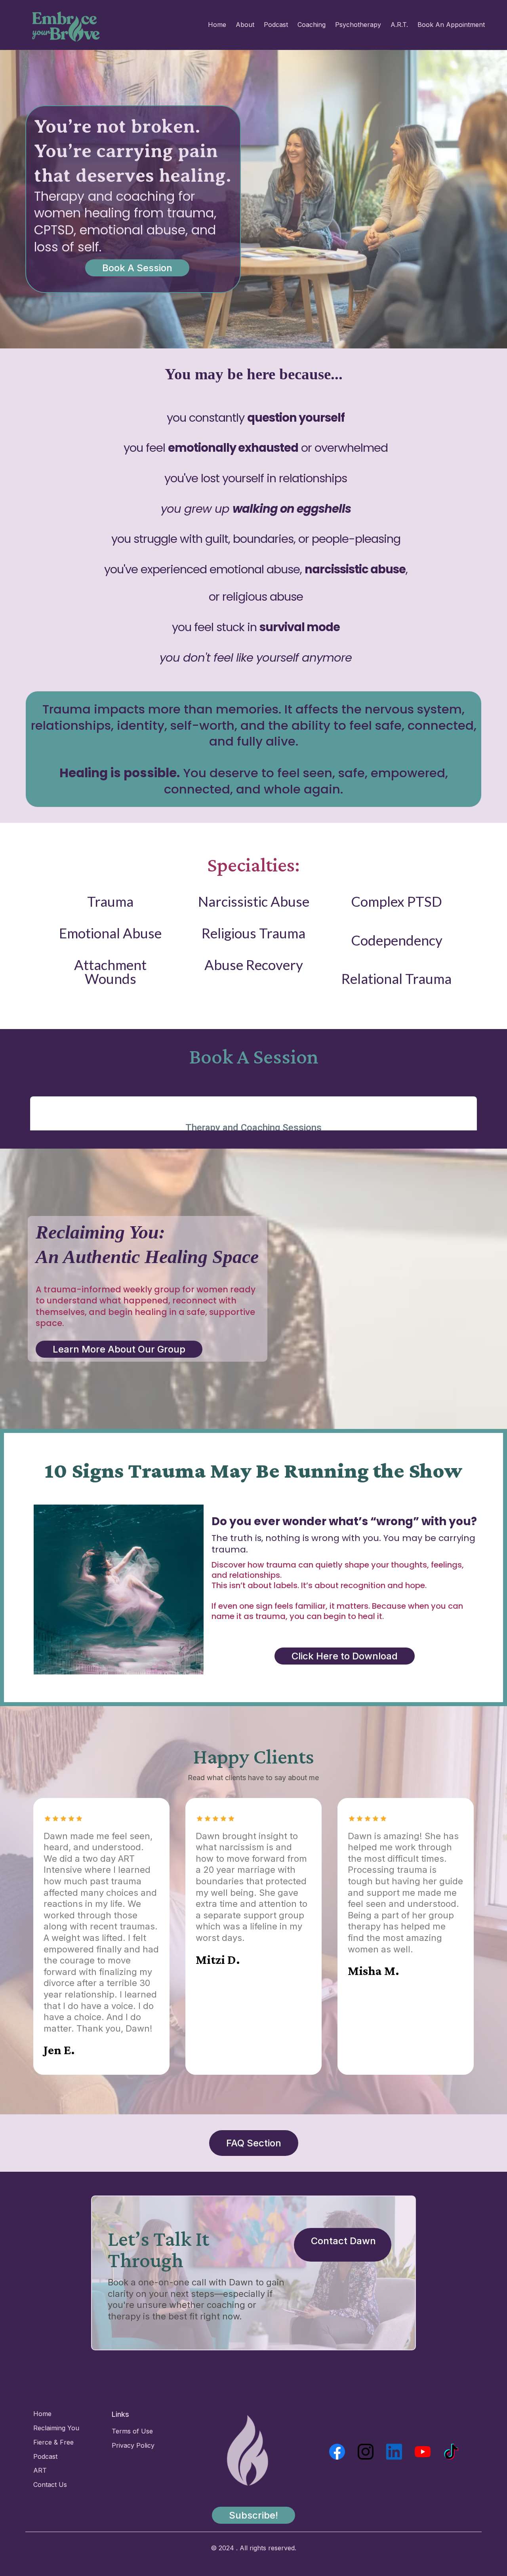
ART (40, 2470)
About (245, 25)
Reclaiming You (56, 2428)
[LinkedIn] (394, 2452)
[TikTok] (451, 2452)
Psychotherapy (358, 25)
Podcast (276, 25)
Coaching (312, 25)
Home (217, 25)
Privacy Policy (133, 2445)
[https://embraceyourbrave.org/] (66, 27)
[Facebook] (337, 2452)
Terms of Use (132, 2431)
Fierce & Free (53, 2442)
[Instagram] (366, 2452)
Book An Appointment (451, 25)
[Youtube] (423, 2452)
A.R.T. (399, 25)
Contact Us (50, 2485)
